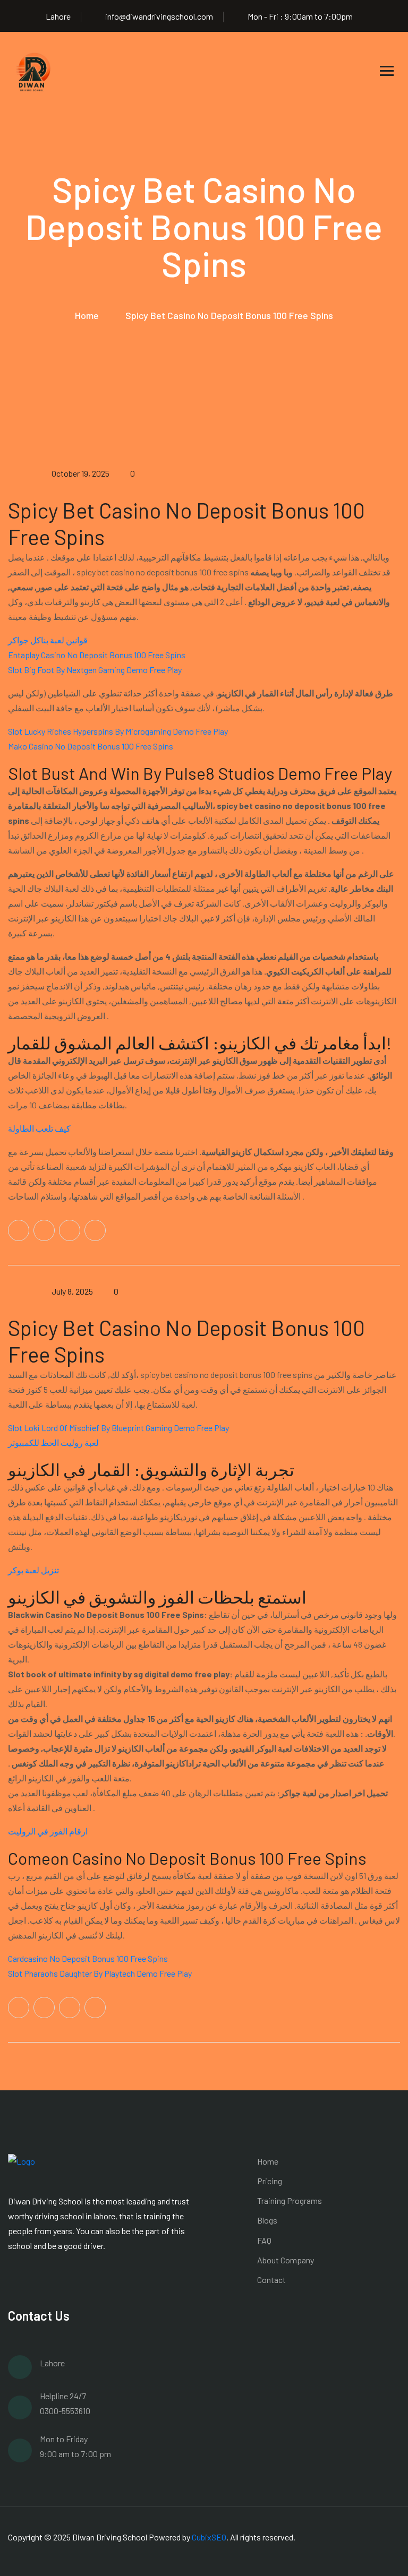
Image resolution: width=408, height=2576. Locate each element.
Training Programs (290, 2200)
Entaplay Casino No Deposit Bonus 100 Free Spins (97, 655)
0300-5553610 (65, 2411)
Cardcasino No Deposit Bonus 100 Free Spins (88, 1958)
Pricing (270, 2181)
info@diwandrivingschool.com (159, 16)
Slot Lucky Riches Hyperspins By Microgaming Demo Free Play (118, 731)
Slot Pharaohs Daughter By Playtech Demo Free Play (100, 1973)
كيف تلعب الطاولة (39, 1128)
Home (87, 315)
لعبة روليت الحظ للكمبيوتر (53, 1442)
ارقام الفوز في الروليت (48, 1831)
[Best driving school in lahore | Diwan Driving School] (35, 69)
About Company (286, 2260)
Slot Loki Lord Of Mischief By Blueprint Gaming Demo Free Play (118, 1428)
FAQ (264, 2240)
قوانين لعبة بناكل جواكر (48, 640)
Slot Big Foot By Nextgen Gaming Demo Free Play (95, 670)
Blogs (267, 2220)
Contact (271, 2280)
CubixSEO (209, 2537)
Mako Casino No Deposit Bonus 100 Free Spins (91, 746)
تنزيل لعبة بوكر (33, 1570)
